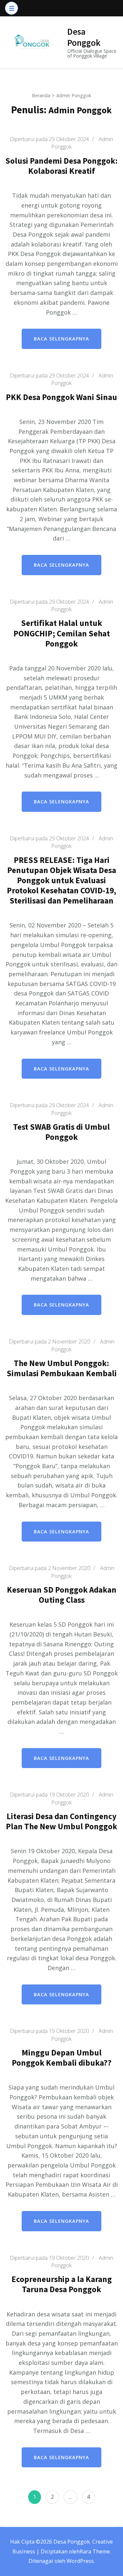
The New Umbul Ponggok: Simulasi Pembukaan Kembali (62, 1368)
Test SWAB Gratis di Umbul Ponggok (61, 1132)
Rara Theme (95, 2551)
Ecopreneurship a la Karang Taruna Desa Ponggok (62, 2284)
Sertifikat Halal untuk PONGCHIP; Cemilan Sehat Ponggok (62, 633)
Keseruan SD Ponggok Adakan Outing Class (62, 1595)
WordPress (80, 2561)
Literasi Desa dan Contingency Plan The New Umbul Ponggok (61, 1821)
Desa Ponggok (84, 37)
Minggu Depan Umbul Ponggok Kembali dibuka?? (62, 2058)
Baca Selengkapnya (61, 339)
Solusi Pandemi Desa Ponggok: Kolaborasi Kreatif (61, 166)
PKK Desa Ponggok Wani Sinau (61, 397)
